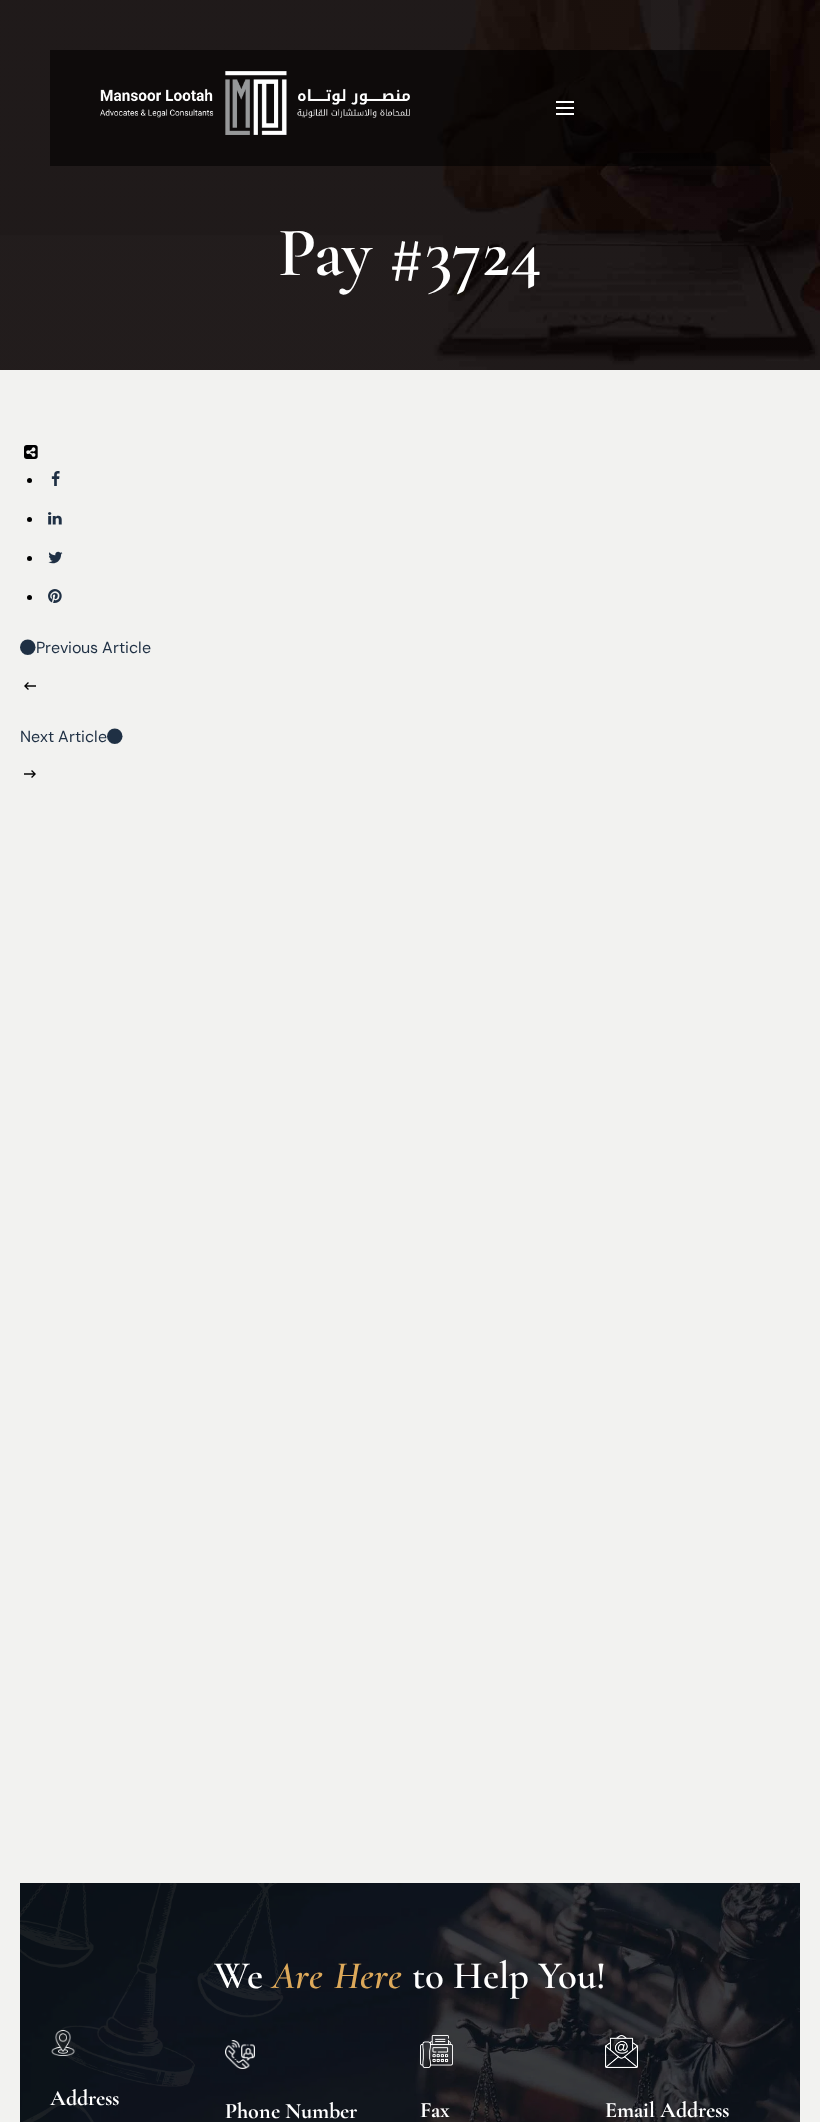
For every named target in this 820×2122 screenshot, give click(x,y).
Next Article (63, 736)
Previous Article (93, 647)
